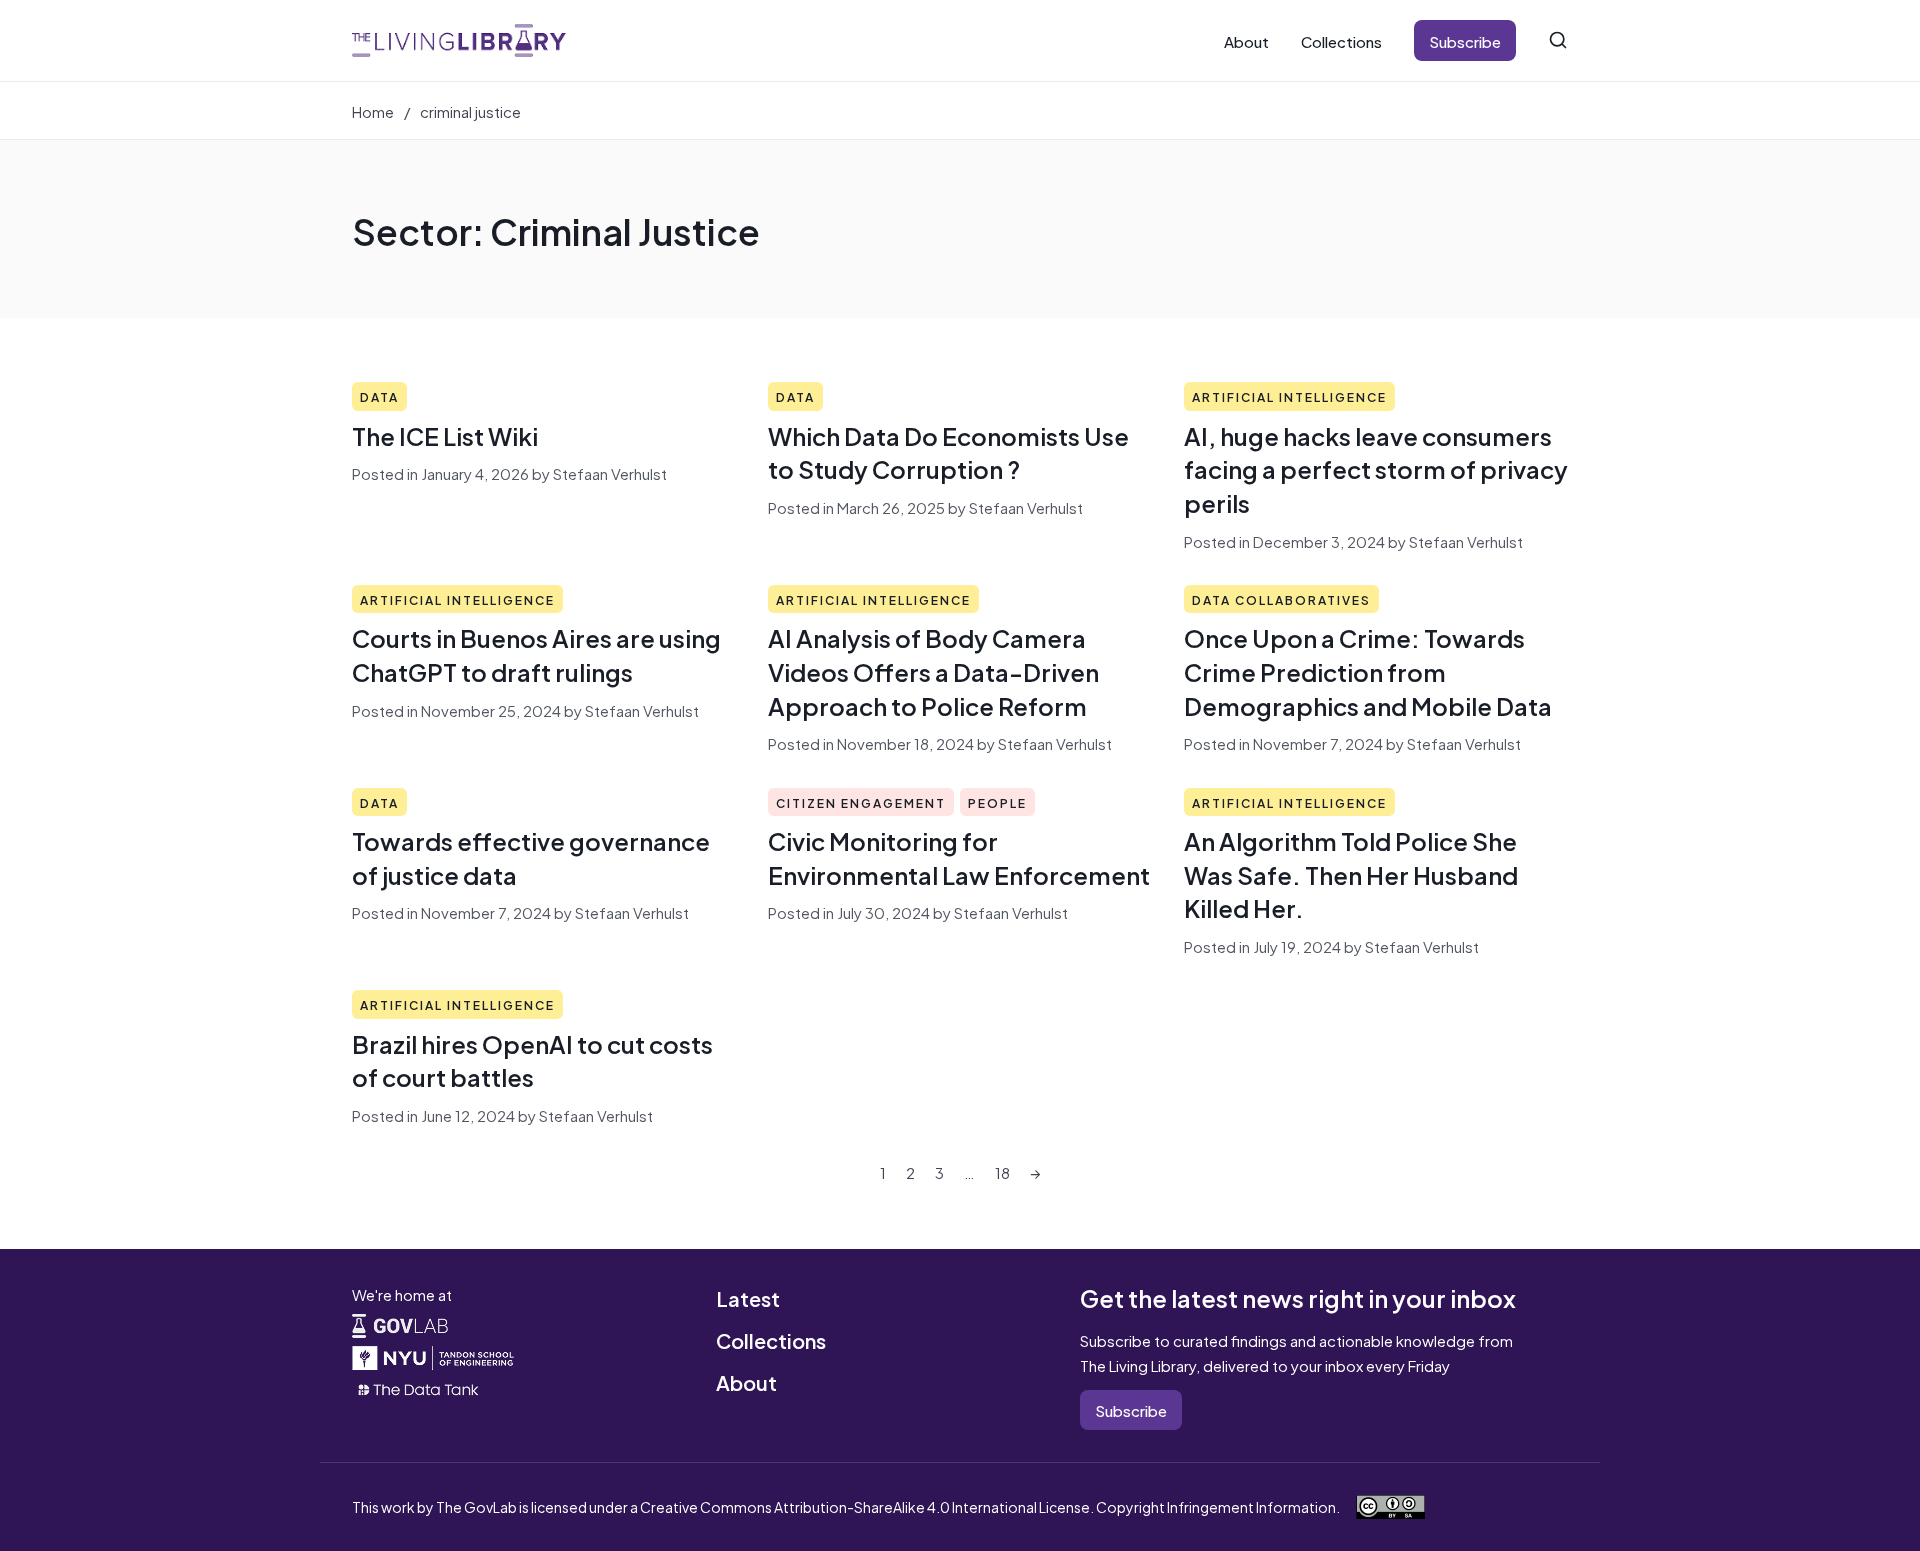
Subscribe (1465, 40)
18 (1002, 1171)
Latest (748, 1297)
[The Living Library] (459, 40)
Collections (1341, 40)
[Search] (1558, 40)
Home (373, 110)
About (1246, 40)
